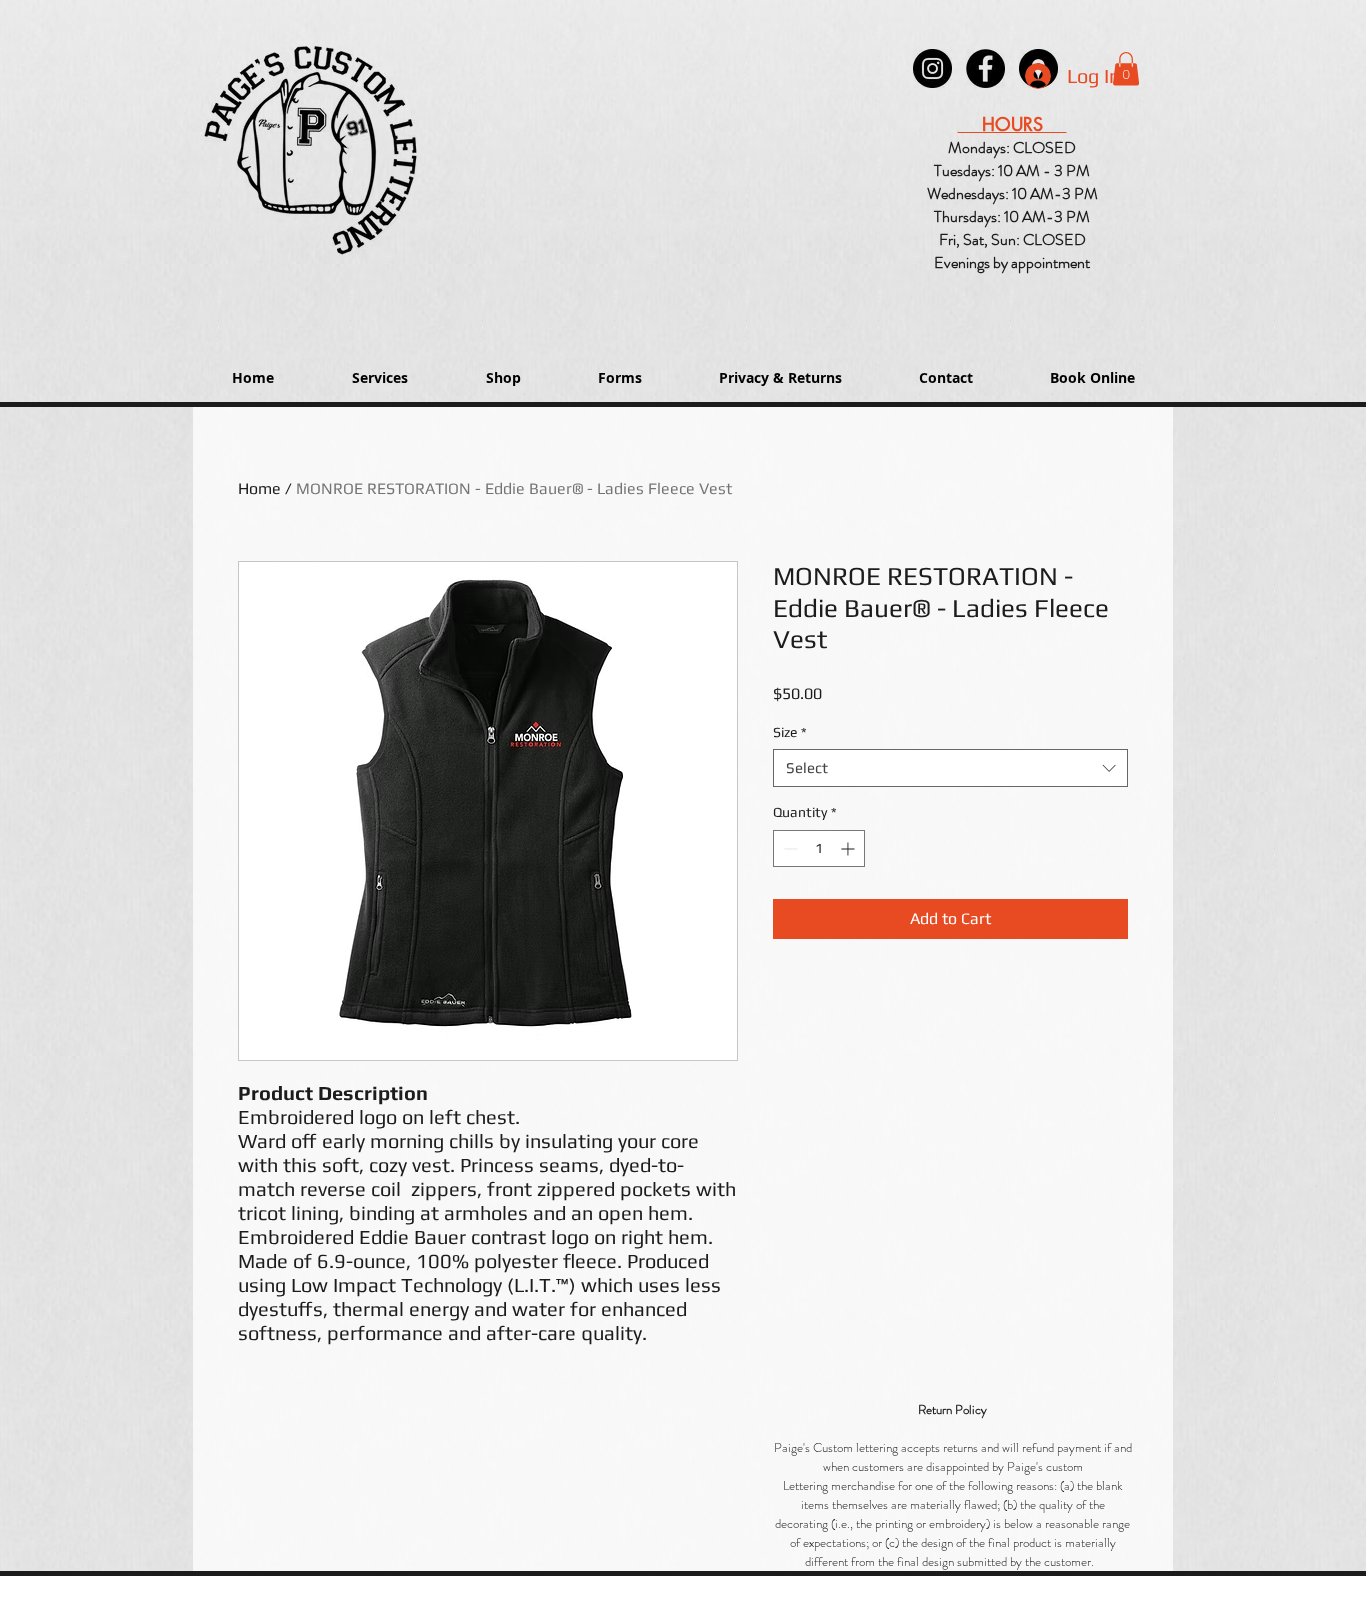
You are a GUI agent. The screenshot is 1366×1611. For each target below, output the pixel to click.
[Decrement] (788, 848)
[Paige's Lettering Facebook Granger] (985, 68)
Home (259, 488)
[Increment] (849, 848)
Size (790, 732)
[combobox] (950, 768)
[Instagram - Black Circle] (932, 68)
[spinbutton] (819, 848)
